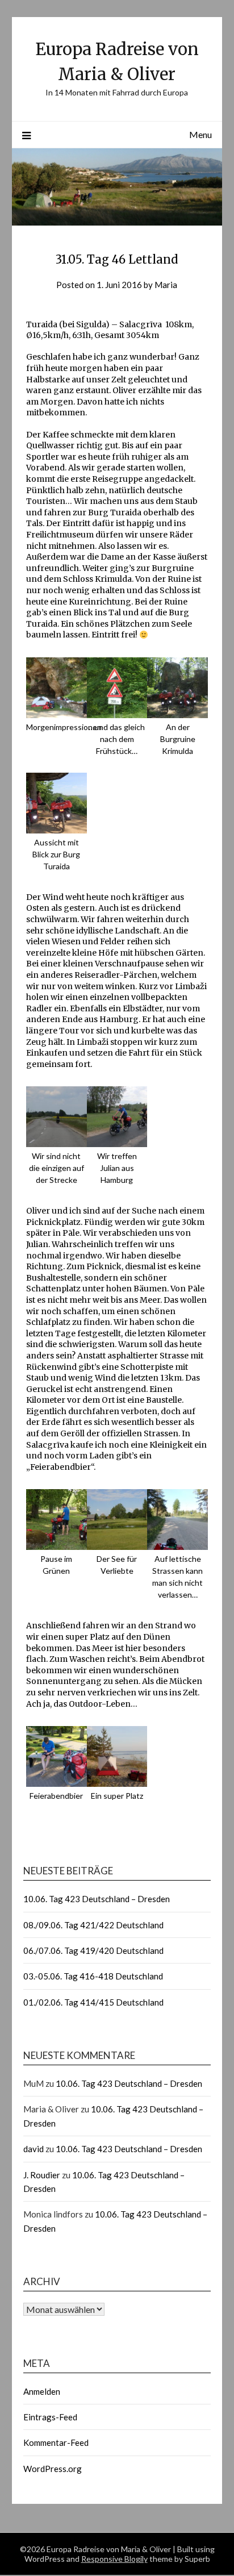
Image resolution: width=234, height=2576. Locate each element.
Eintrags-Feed (50, 2417)
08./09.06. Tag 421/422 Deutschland (93, 1925)
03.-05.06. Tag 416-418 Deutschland (93, 1976)
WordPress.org (53, 2469)
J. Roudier (42, 2175)
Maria (166, 285)
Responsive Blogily (114, 2559)
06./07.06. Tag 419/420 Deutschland (93, 1950)
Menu (200, 134)
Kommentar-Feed (56, 2442)
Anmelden (42, 2391)
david (34, 2149)
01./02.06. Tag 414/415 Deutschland (93, 2002)
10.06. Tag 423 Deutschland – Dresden (97, 1899)
